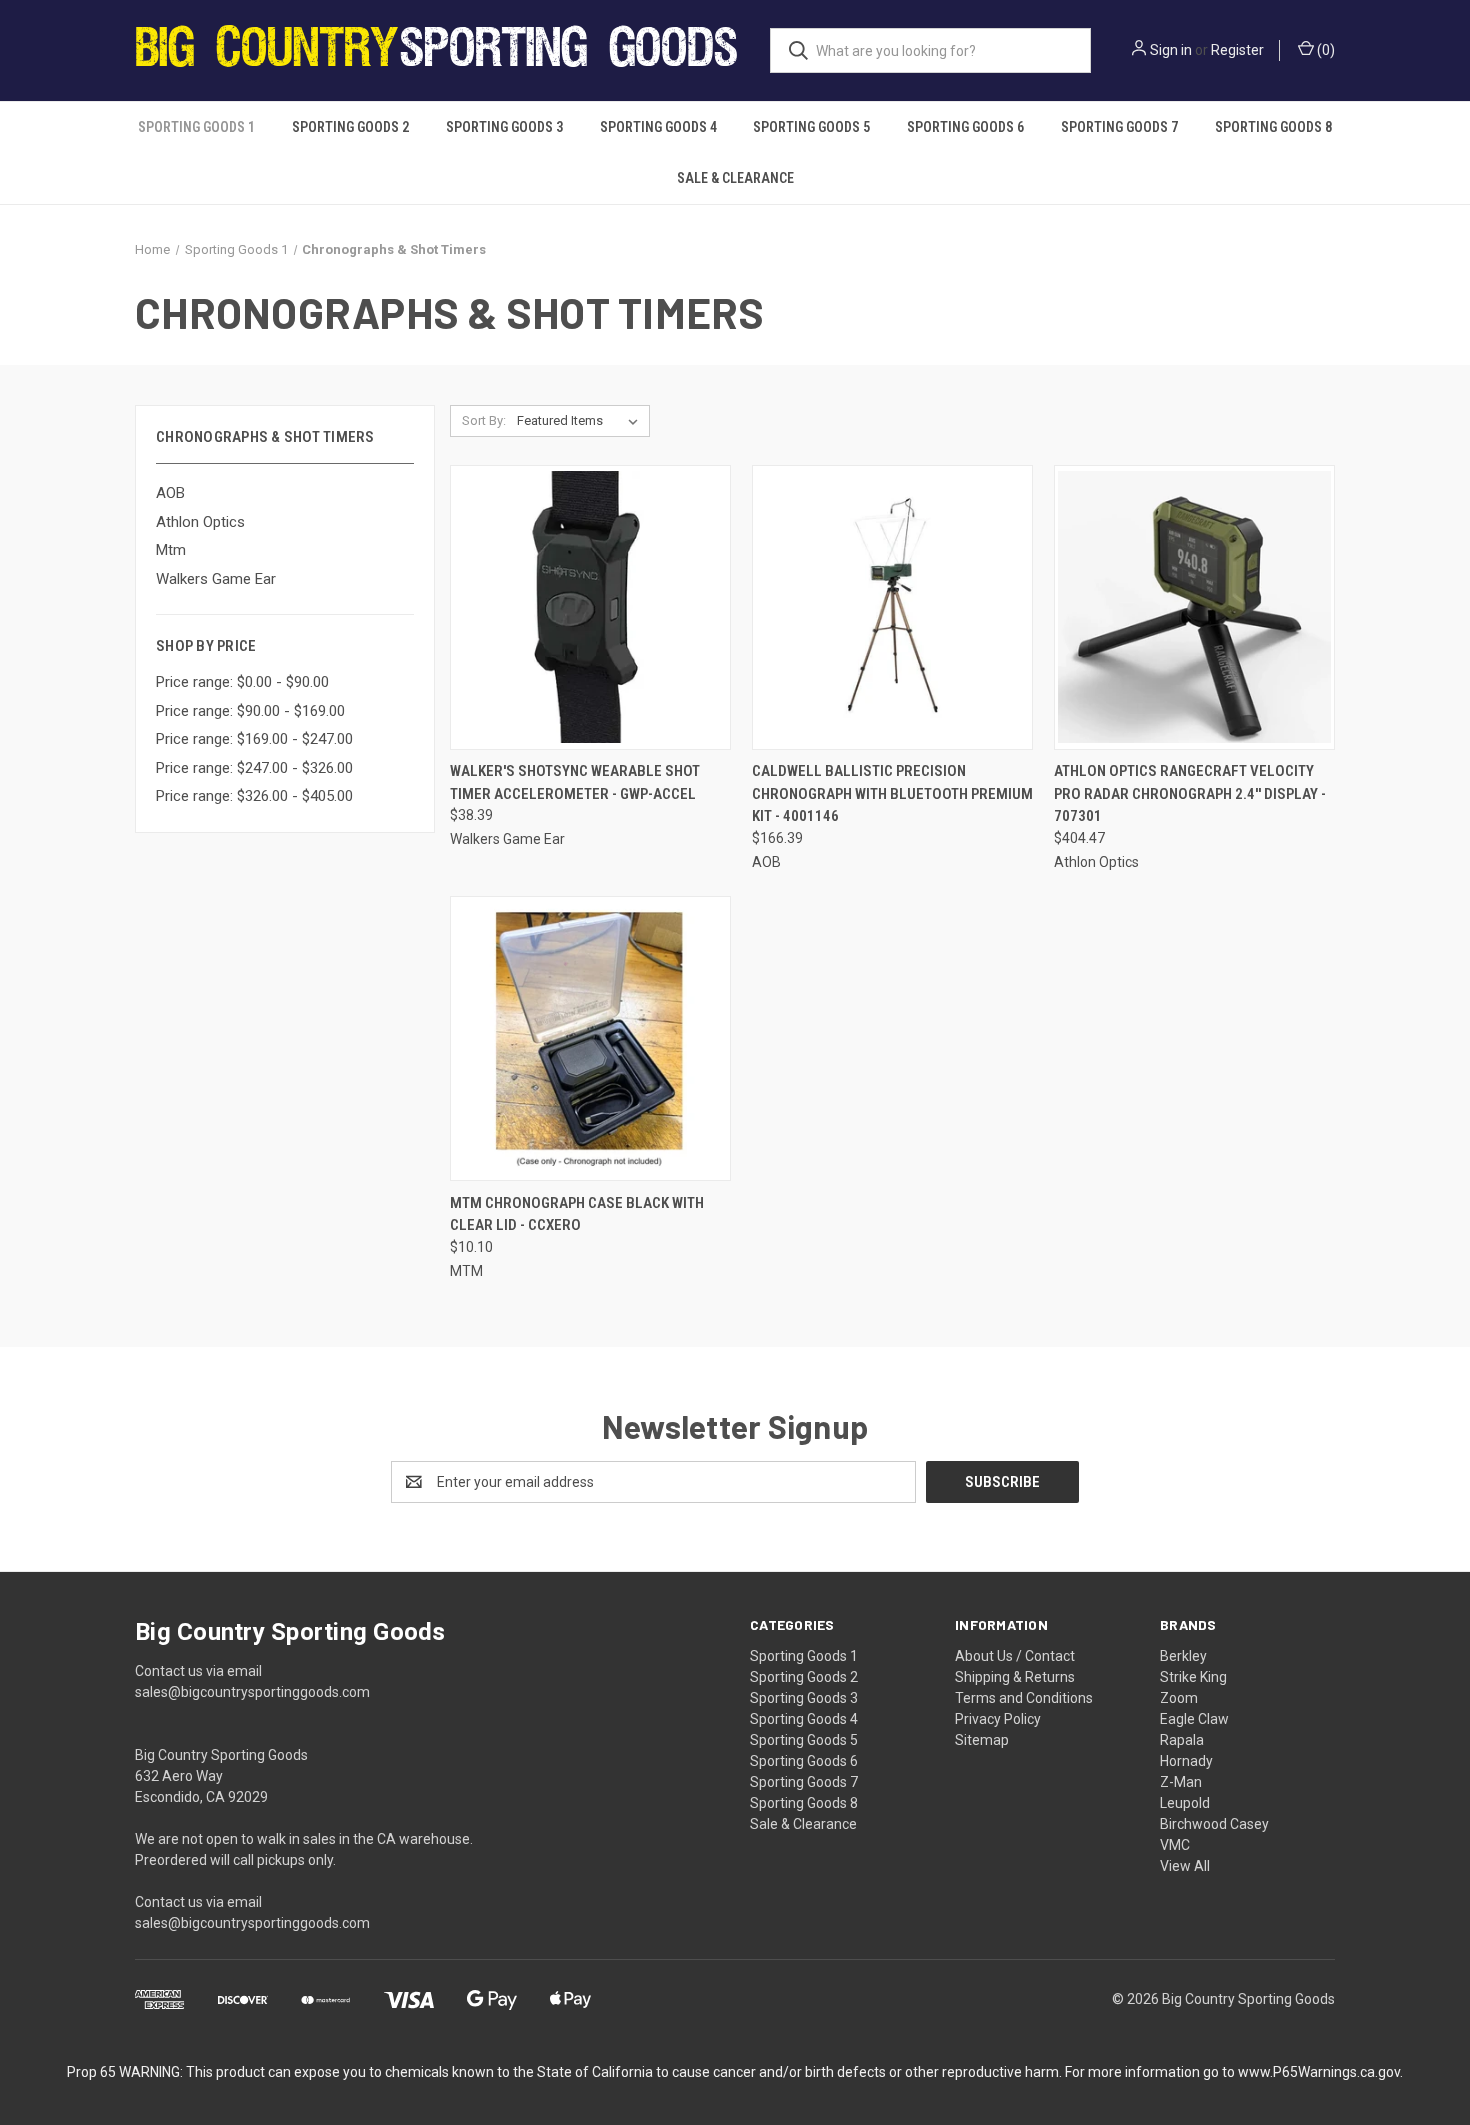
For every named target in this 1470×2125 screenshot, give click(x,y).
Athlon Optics (200, 522)
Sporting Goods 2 (350, 127)
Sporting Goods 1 (196, 127)
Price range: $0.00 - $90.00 (242, 682)
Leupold (1185, 1803)
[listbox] (581, 421)
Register (1237, 50)
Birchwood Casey (1214, 1824)
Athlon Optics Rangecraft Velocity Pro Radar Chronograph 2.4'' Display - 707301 (1190, 793)
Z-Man (1181, 1782)
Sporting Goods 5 (811, 127)
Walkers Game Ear (216, 579)
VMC (1175, 1845)
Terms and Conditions (1024, 1698)
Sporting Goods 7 (1119, 127)
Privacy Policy (998, 1719)
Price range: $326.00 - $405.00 (254, 796)
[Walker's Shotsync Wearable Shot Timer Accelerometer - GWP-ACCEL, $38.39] (590, 607)
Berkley (1183, 1656)
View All (1185, 1866)
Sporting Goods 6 (965, 127)
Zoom (1179, 1698)
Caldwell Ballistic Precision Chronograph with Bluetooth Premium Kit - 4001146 (892, 793)
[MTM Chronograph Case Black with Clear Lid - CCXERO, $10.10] (590, 1038)
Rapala (1182, 1740)
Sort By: (484, 420)
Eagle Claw (1194, 1719)
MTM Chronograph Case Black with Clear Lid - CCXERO (577, 1214)
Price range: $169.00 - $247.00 (254, 739)
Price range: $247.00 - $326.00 (254, 768)
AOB (170, 493)
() (1324, 50)
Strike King (1193, 1677)
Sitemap (982, 1740)
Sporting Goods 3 (504, 127)
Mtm (171, 550)
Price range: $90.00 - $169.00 (250, 711)
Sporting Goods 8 (1273, 127)
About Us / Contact (1015, 1656)
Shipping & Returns (1015, 1677)
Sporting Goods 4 (658, 127)
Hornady (1186, 1761)
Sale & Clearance (735, 178)
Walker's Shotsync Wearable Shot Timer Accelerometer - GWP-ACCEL (575, 782)
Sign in (1171, 50)
